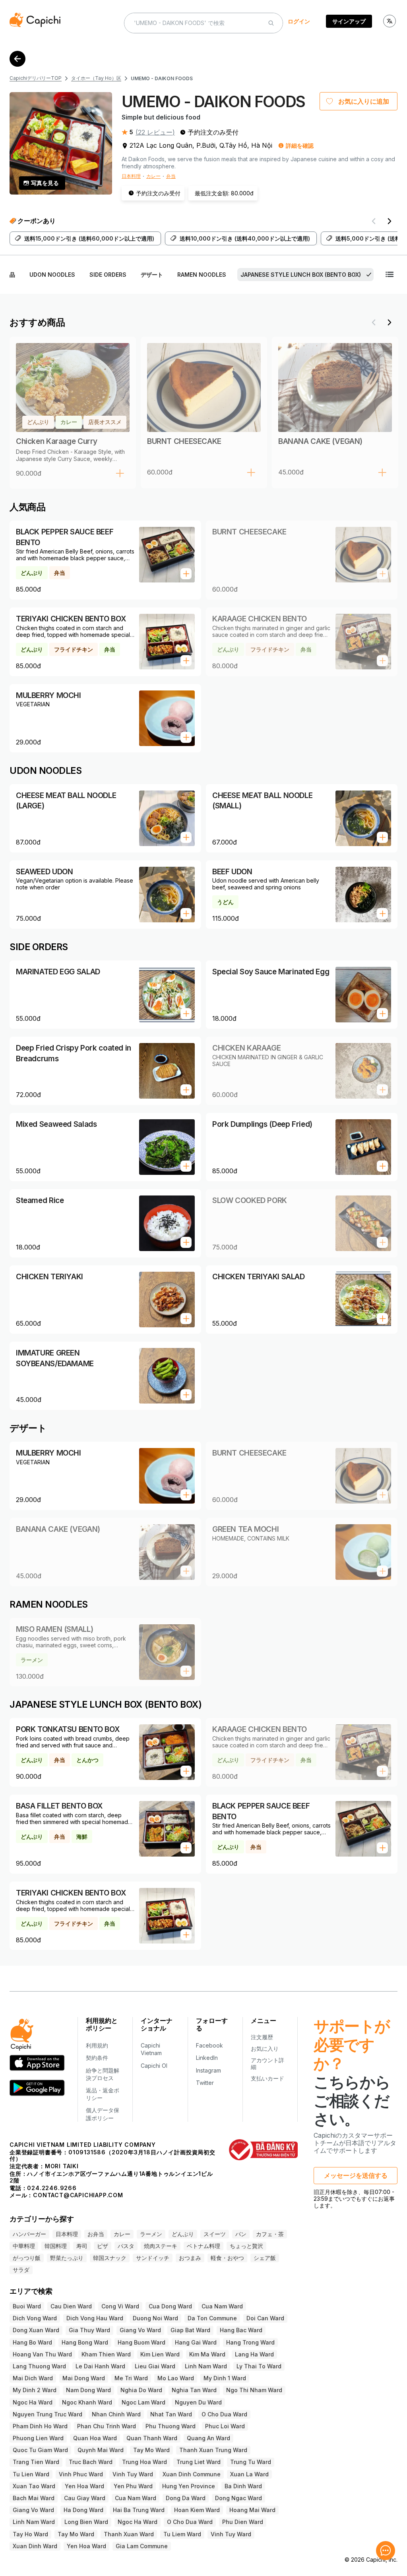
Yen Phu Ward (133, 2486)
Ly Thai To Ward (259, 2366)
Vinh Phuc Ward (81, 2474)
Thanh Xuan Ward (129, 2534)
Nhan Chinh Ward (116, 2414)
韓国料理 (56, 2246)
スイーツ (215, 2234)
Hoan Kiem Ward (197, 2510)
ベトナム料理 (203, 2246)
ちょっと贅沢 (246, 2246)
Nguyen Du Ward (198, 2402)
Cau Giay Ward (85, 2498)
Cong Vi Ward (120, 2306)
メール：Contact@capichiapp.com (66, 2195)
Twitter (205, 2083)
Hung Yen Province (189, 2486)
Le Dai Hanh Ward (100, 2366)
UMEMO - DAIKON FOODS (162, 78)
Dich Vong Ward (35, 2318)
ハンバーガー (29, 2234)
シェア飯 (265, 2258)
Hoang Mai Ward (252, 2510)
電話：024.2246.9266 (43, 2188)
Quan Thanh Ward (152, 2438)
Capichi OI (154, 2066)
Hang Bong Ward (85, 2342)
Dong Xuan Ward (36, 2330)
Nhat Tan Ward (171, 2414)
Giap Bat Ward (190, 2330)
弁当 (171, 176)
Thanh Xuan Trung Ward (213, 2450)
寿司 (82, 2246)
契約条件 (97, 2058)
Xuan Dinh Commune (192, 2474)
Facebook (209, 2045)
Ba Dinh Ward (243, 2486)
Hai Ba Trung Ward (139, 2510)
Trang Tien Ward (36, 2462)
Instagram (208, 2070)
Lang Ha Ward (254, 2354)
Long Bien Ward (86, 2522)
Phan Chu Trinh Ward (107, 2426)
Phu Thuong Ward (171, 2426)
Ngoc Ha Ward (33, 2402)
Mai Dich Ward (33, 2378)
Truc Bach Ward (91, 2462)
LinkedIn (207, 2058)
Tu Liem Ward (182, 2534)
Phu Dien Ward (243, 2522)
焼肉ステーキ (161, 2246)
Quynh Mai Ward (101, 2450)
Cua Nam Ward (222, 2306)
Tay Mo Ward (151, 2450)
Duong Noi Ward (155, 2318)
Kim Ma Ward (207, 2354)
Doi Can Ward (265, 2318)
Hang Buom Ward (141, 2342)
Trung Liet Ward (199, 2462)
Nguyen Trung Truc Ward (47, 2414)
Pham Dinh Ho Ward (40, 2426)
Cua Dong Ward (170, 2306)
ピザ (103, 2246)
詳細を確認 (300, 146)
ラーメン (151, 2234)
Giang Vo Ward (140, 2330)
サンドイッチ (153, 2258)
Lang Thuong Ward (39, 2366)
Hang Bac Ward (241, 2330)
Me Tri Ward (131, 2378)
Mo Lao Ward (176, 2378)
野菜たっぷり (67, 2258)
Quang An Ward (208, 2438)
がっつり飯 (27, 2258)
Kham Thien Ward (106, 2354)
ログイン (299, 21)
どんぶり (183, 2234)
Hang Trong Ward (250, 2342)
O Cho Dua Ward (224, 2414)
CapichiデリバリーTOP (36, 78)
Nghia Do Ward (141, 2390)
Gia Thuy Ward (89, 2330)
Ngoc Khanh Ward (87, 2402)
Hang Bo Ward (32, 2342)
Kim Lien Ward (160, 2354)
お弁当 (96, 2234)
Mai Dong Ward (84, 2378)
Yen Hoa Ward (84, 2486)
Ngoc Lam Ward (143, 2402)
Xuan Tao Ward (34, 2486)
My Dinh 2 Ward (35, 2390)
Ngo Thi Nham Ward (254, 2390)
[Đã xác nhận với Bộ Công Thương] (263, 2150)
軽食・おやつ (227, 2258)
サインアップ (349, 21)
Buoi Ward (27, 2306)
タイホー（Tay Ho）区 (96, 78)
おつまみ (190, 2258)
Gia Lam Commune (142, 2546)
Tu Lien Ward (31, 2474)
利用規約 (97, 2045)
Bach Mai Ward (34, 2498)
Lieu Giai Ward (155, 2366)
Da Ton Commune (212, 2318)
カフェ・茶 (270, 2234)
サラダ (21, 2270)
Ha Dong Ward (83, 2510)
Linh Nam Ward (206, 2366)
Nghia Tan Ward (194, 2390)
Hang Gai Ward (196, 2342)
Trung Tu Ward (251, 2462)
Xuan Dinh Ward (35, 2546)
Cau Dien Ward (71, 2306)
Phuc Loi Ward (225, 2426)
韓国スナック (110, 2258)
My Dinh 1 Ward (225, 2378)
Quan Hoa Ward (95, 2438)
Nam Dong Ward (88, 2390)
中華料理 (24, 2246)
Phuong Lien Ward (38, 2438)
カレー (153, 176)
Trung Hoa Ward (144, 2462)
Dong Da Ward (186, 2498)
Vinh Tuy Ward (133, 2474)
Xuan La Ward (249, 2474)
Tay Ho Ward (30, 2534)
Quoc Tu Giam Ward (40, 2450)
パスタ (126, 2246)
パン (241, 2234)
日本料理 (131, 176)
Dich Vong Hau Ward (95, 2318)
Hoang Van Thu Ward (42, 2354)
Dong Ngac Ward (238, 2498)
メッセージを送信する (356, 2175)
